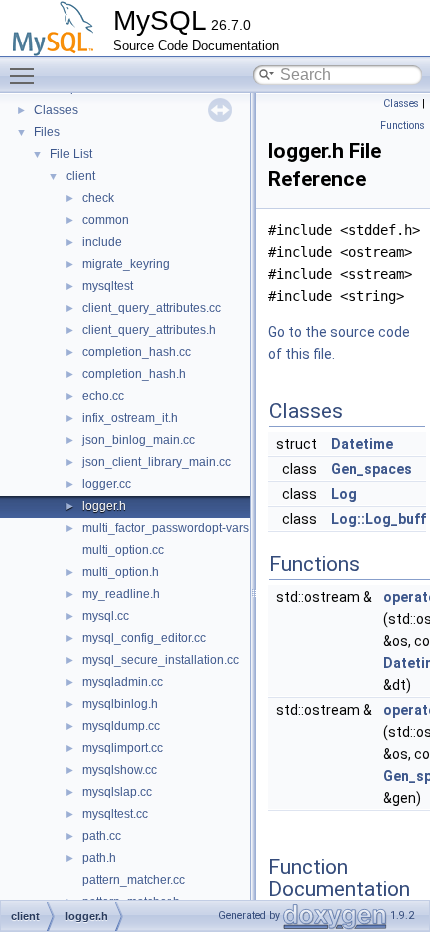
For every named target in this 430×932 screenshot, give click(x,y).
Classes (56, 110)
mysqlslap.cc (117, 792)
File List (71, 154)
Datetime (362, 444)
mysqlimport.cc (122, 748)
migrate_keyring (126, 264)
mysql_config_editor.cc (144, 638)
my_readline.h (121, 594)
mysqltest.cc (115, 814)
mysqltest (107, 286)
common (105, 220)
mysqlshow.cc (119, 770)
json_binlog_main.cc (138, 440)
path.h (99, 858)
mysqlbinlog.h (120, 704)
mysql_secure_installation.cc (160, 660)
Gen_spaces (371, 469)
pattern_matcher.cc (133, 880)
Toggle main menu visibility (26, 75)
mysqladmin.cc (122, 682)
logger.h (104, 506)
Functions (402, 125)
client (80, 176)
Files (47, 132)
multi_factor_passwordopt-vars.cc (173, 528)
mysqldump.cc (121, 726)
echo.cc (103, 396)
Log (344, 494)
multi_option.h (120, 572)
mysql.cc (105, 616)
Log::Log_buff (378, 519)
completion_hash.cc (136, 352)
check (98, 198)
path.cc (101, 836)
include (102, 242)
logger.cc (106, 484)
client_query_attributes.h (149, 330)
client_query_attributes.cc (151, 308)
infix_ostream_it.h (130, 418)
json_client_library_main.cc (156, 462)
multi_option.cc (123, 550)
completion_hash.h (134, 374)
